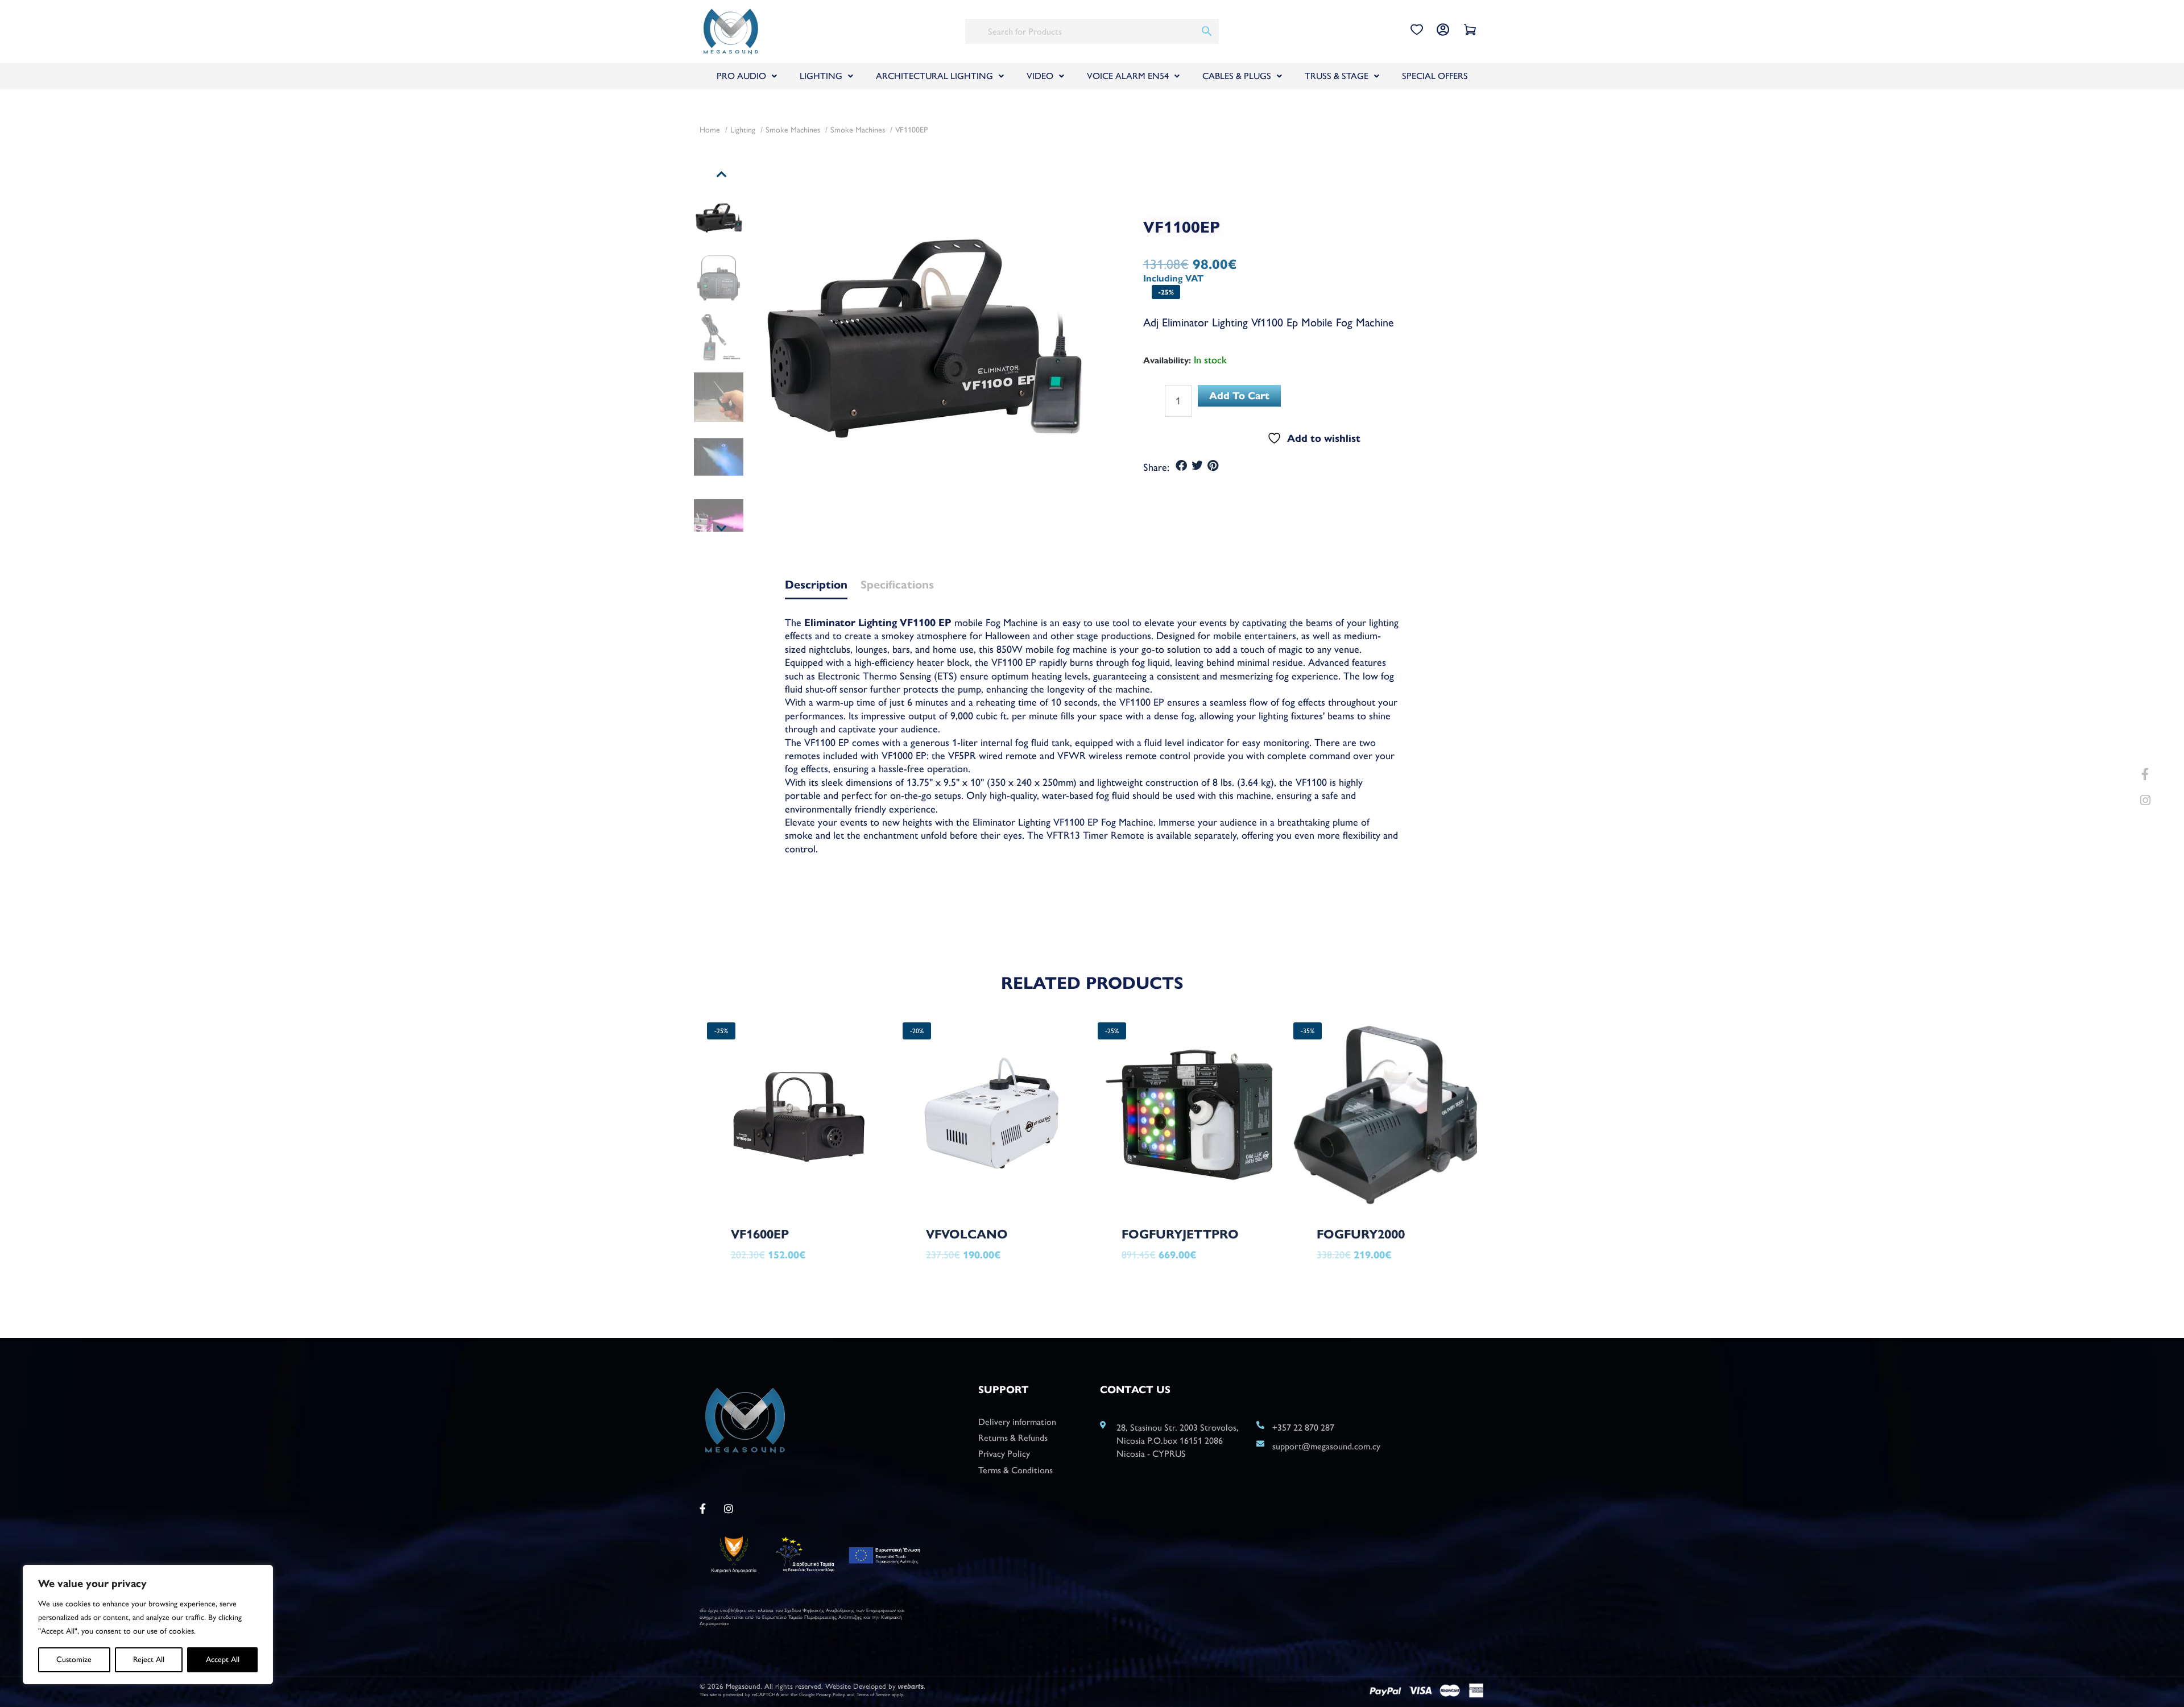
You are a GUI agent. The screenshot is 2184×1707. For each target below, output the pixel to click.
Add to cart (1239, 396)
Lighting (821, 76)
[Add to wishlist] (863, 1264)
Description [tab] (816, 586)
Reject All (149, 1660)
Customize (74, 1660)
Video (1040, 76)
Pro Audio (741, 76)
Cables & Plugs (1237, 76)
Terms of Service (873, 1694)
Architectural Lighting (934, 76)
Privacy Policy (831, 1694)
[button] (1182, 466)
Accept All (223, 1660)
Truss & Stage (1337, 76)
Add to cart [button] (781, 1284)
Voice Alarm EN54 (1128, 76)
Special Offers (1435, 76)
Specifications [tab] (897, 586)
